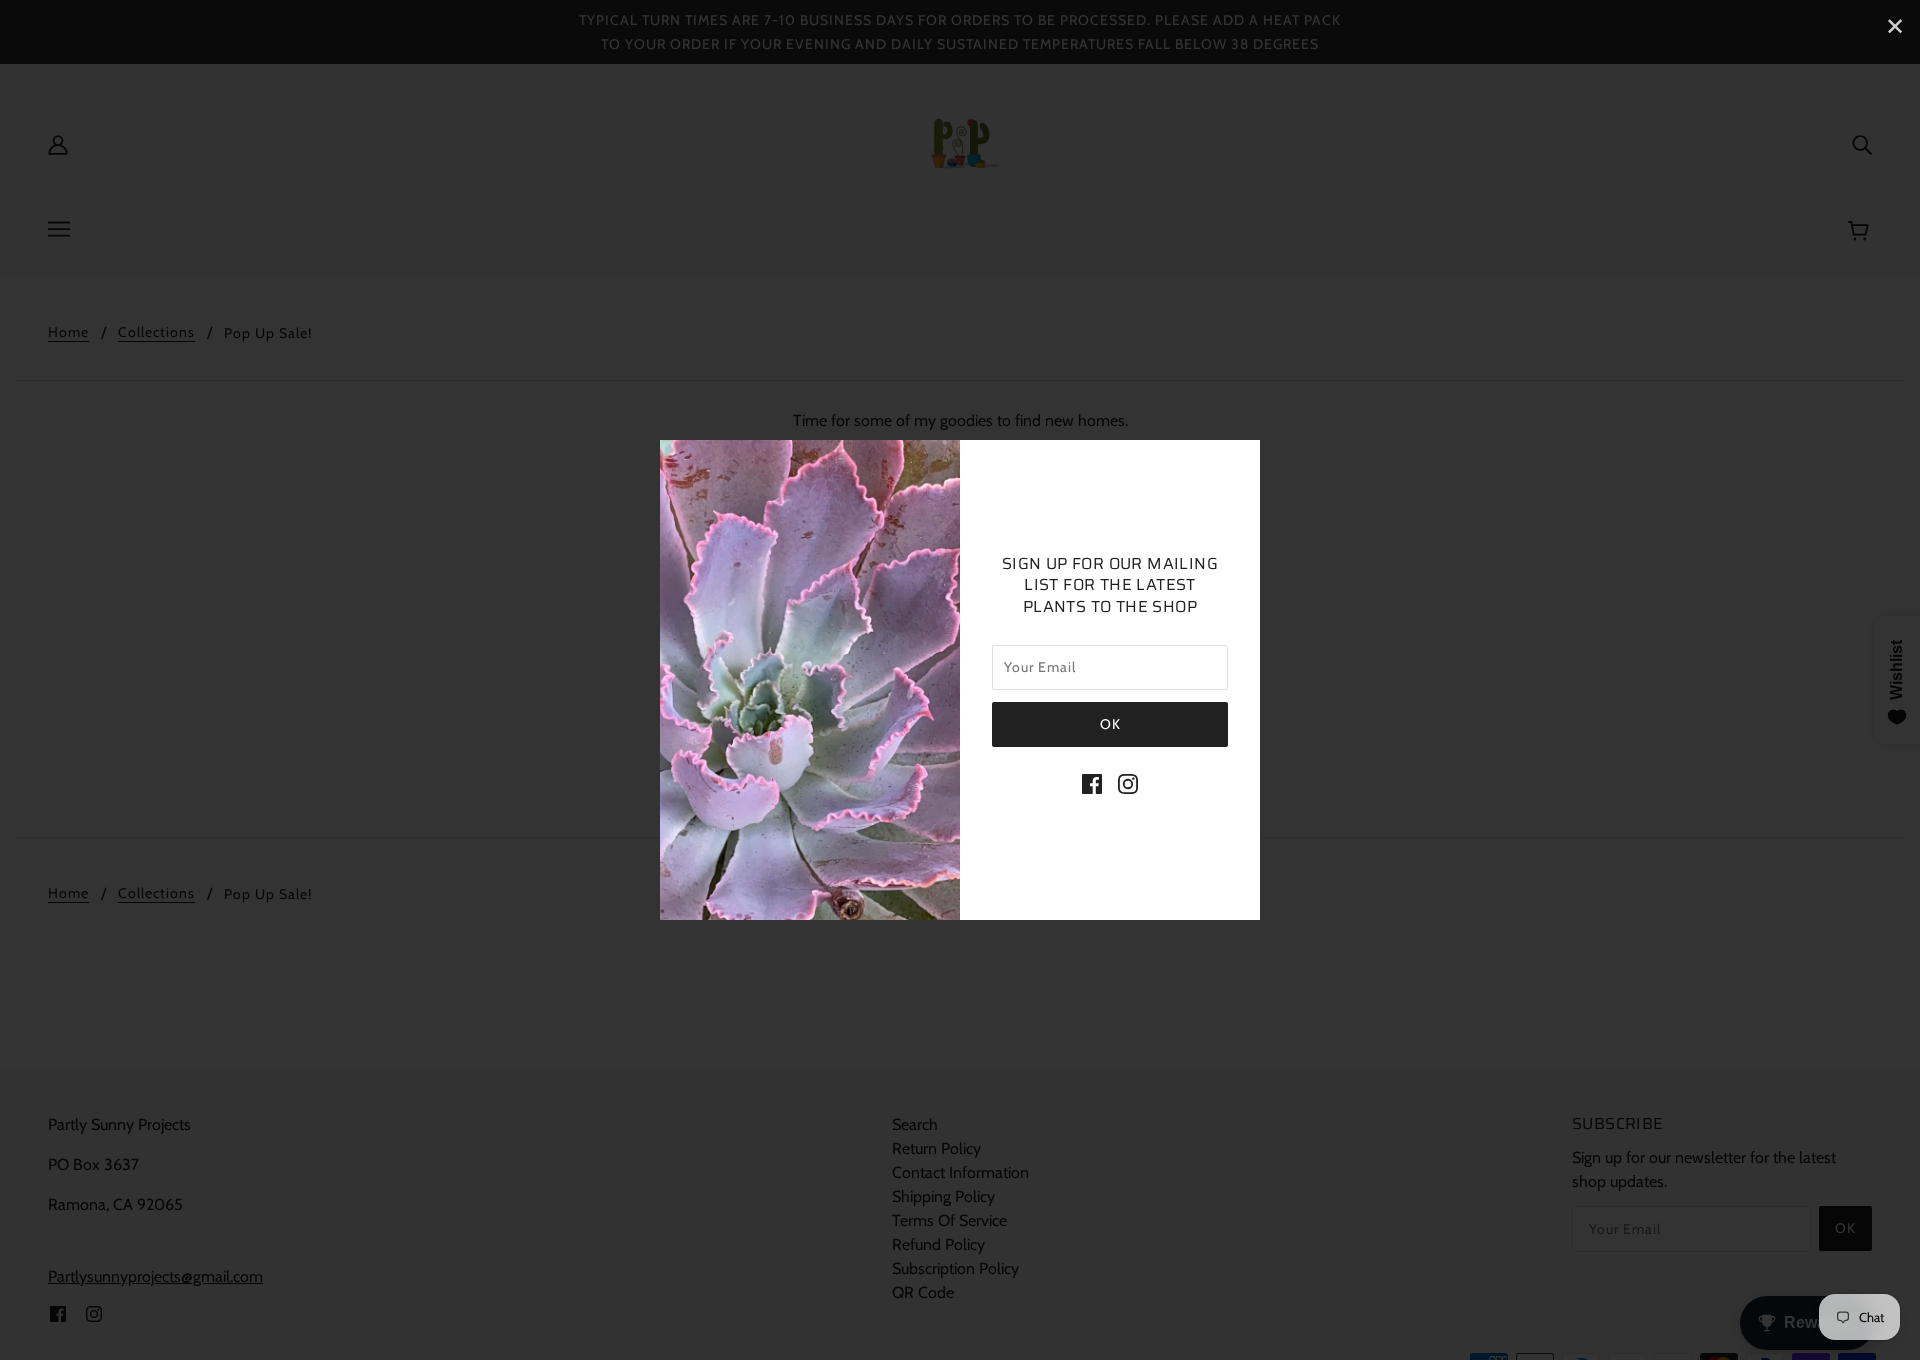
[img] (1092, 783)
